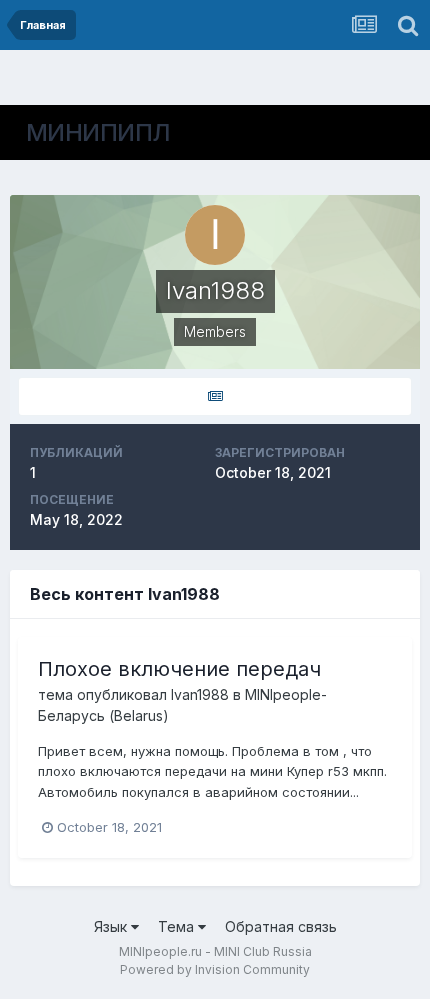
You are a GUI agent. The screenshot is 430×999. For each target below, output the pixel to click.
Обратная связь (281, 926)
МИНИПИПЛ (98, 132)
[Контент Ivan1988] (215, 396)
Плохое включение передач (179, 669)
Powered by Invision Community (215, 969)
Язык (112, 926)
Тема (178, 926)
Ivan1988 (200, 694)
